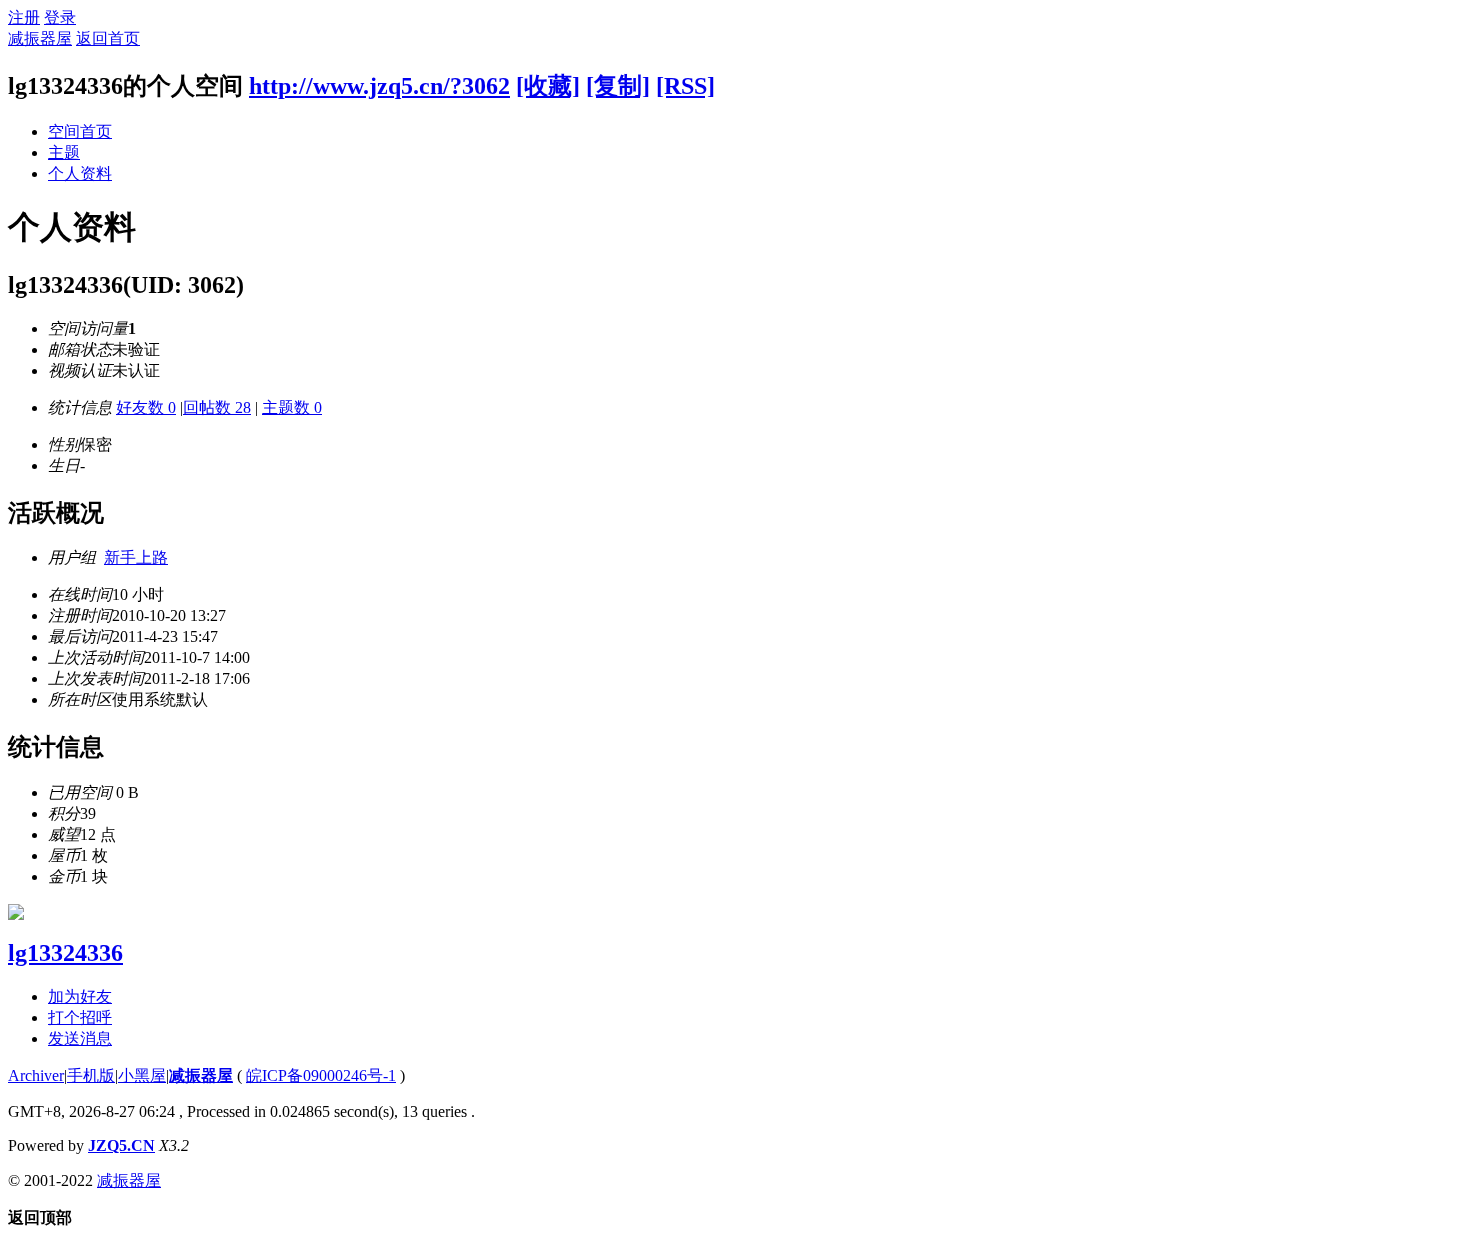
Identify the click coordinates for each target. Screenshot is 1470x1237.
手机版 (91, 1075)
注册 (24, 17)
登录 (60, 17)
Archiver (36, 1075)
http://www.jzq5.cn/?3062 (379, 86)
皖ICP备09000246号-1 (321, 1075)
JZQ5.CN (121, 1145)
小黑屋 (142, 1075)
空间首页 (80, 131)
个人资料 (80, 173)
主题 (64, 152)
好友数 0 (146, 407)
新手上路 (136, 557)
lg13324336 (65, 953)
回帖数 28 (217, 407)
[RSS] (685, 86)
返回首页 (108, 38)
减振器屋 (40, 38)
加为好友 (80, 996)
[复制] (618, 86)
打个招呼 (80, 1017)
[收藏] (548, 86)
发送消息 (80, 1038)
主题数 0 (292, 407)
